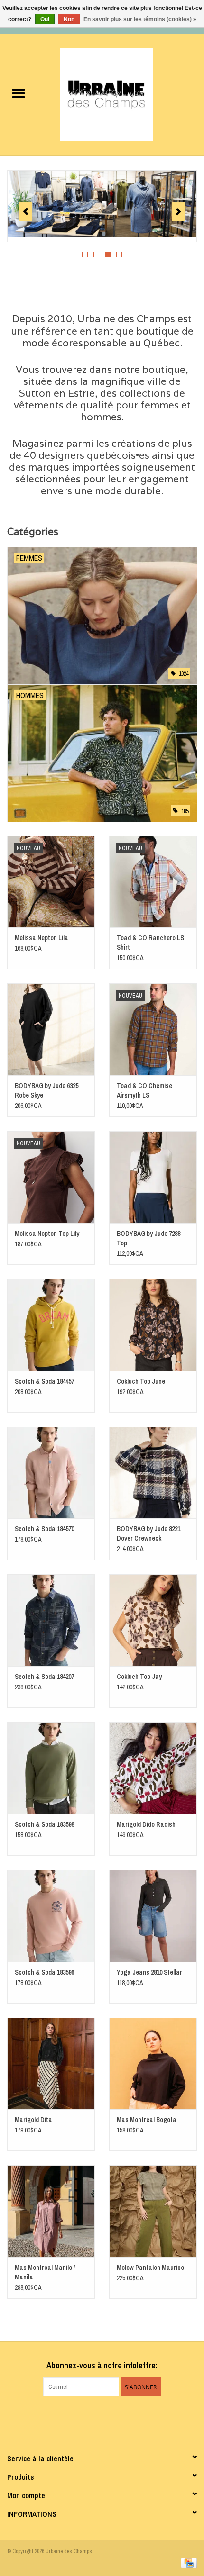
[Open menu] (19, 93)
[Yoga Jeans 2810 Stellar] (153, 1916)
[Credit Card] (187, 2563)
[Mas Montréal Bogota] (153, 2064)
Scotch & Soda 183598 (44, 1824)
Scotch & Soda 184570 (44, 1529)
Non (69, 19)
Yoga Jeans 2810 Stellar (149, 1972)
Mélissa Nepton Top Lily (47, 1234)
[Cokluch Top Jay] (153, 1620)
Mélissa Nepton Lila (42, 938)
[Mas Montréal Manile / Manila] (51, 2211)
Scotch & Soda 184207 (44, 1677)
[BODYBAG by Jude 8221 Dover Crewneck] (153, 1473)
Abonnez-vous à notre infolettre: (102, 2365)
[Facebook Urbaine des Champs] (94, 2416)
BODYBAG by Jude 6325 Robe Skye (46, 1090)
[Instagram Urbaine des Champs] (111, 2416)
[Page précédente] (26, 211)
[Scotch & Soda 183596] (51, 1916)
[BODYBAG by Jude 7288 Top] (153, 1177)
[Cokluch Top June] (153, 1325)
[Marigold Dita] (51, 2064)
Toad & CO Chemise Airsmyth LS (144, 1090)
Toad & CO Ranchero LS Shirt (150, 943)
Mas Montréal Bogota (147, 2120)
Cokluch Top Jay (139, 1677)
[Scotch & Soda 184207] (51, 1620)
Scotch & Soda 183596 (44, 1972)
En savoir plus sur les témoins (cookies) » (140, 19)
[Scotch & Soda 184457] (51, 1325)
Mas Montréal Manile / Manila (45, 2272)
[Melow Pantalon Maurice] (153, 2211)
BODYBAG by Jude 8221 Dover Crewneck (148, 1533)
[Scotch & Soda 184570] (51, 1473)
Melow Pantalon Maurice (150, 2268)
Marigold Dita (33, 2120)
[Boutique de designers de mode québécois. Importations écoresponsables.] (121, 94)
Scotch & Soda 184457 (44, 1381)
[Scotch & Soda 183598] (51, 1768)
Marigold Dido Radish (146, 1824)
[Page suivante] (178, 211)
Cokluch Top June (141, 1381)
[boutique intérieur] (102, 204)
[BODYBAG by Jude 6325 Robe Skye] (51, 1029)
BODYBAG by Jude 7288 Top (148, 1238)
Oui (45, 19)
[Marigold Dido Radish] (153, 1768)
